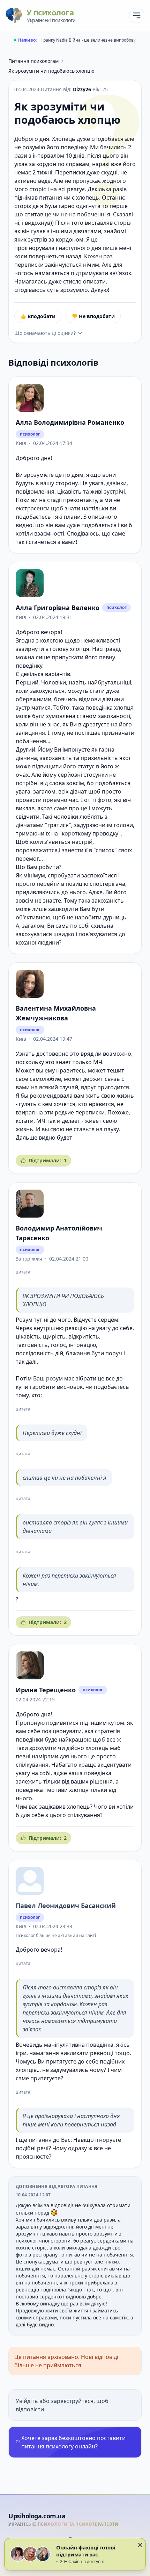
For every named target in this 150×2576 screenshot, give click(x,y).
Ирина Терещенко (46, 1690)
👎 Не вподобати (93, 316)
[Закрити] (140, 2545)
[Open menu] (137, 15)
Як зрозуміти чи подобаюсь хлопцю (51, 71)
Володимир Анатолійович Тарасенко (59, 1233)
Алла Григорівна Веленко (58, 608)
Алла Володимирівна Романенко (70, 422)
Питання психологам (33, 61)
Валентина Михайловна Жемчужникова (56, 1013)
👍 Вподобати (38, 316)
